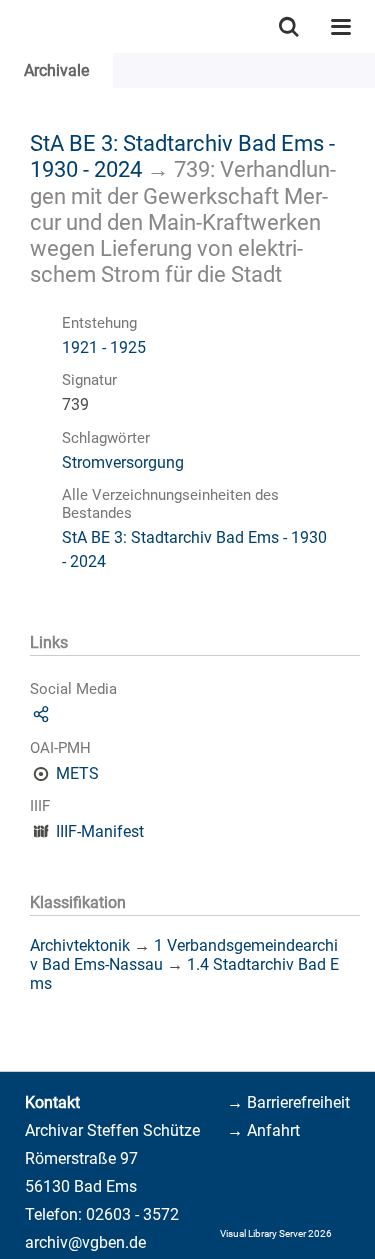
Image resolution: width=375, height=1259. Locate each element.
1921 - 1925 (104, 347)
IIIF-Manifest (100, 831)
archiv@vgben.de (85, 1242)
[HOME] (10, 26)
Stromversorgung (123, 462)
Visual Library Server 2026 (276, 1233)
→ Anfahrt (263, 1130)
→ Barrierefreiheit (288, 1102)
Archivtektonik (80, 945)
